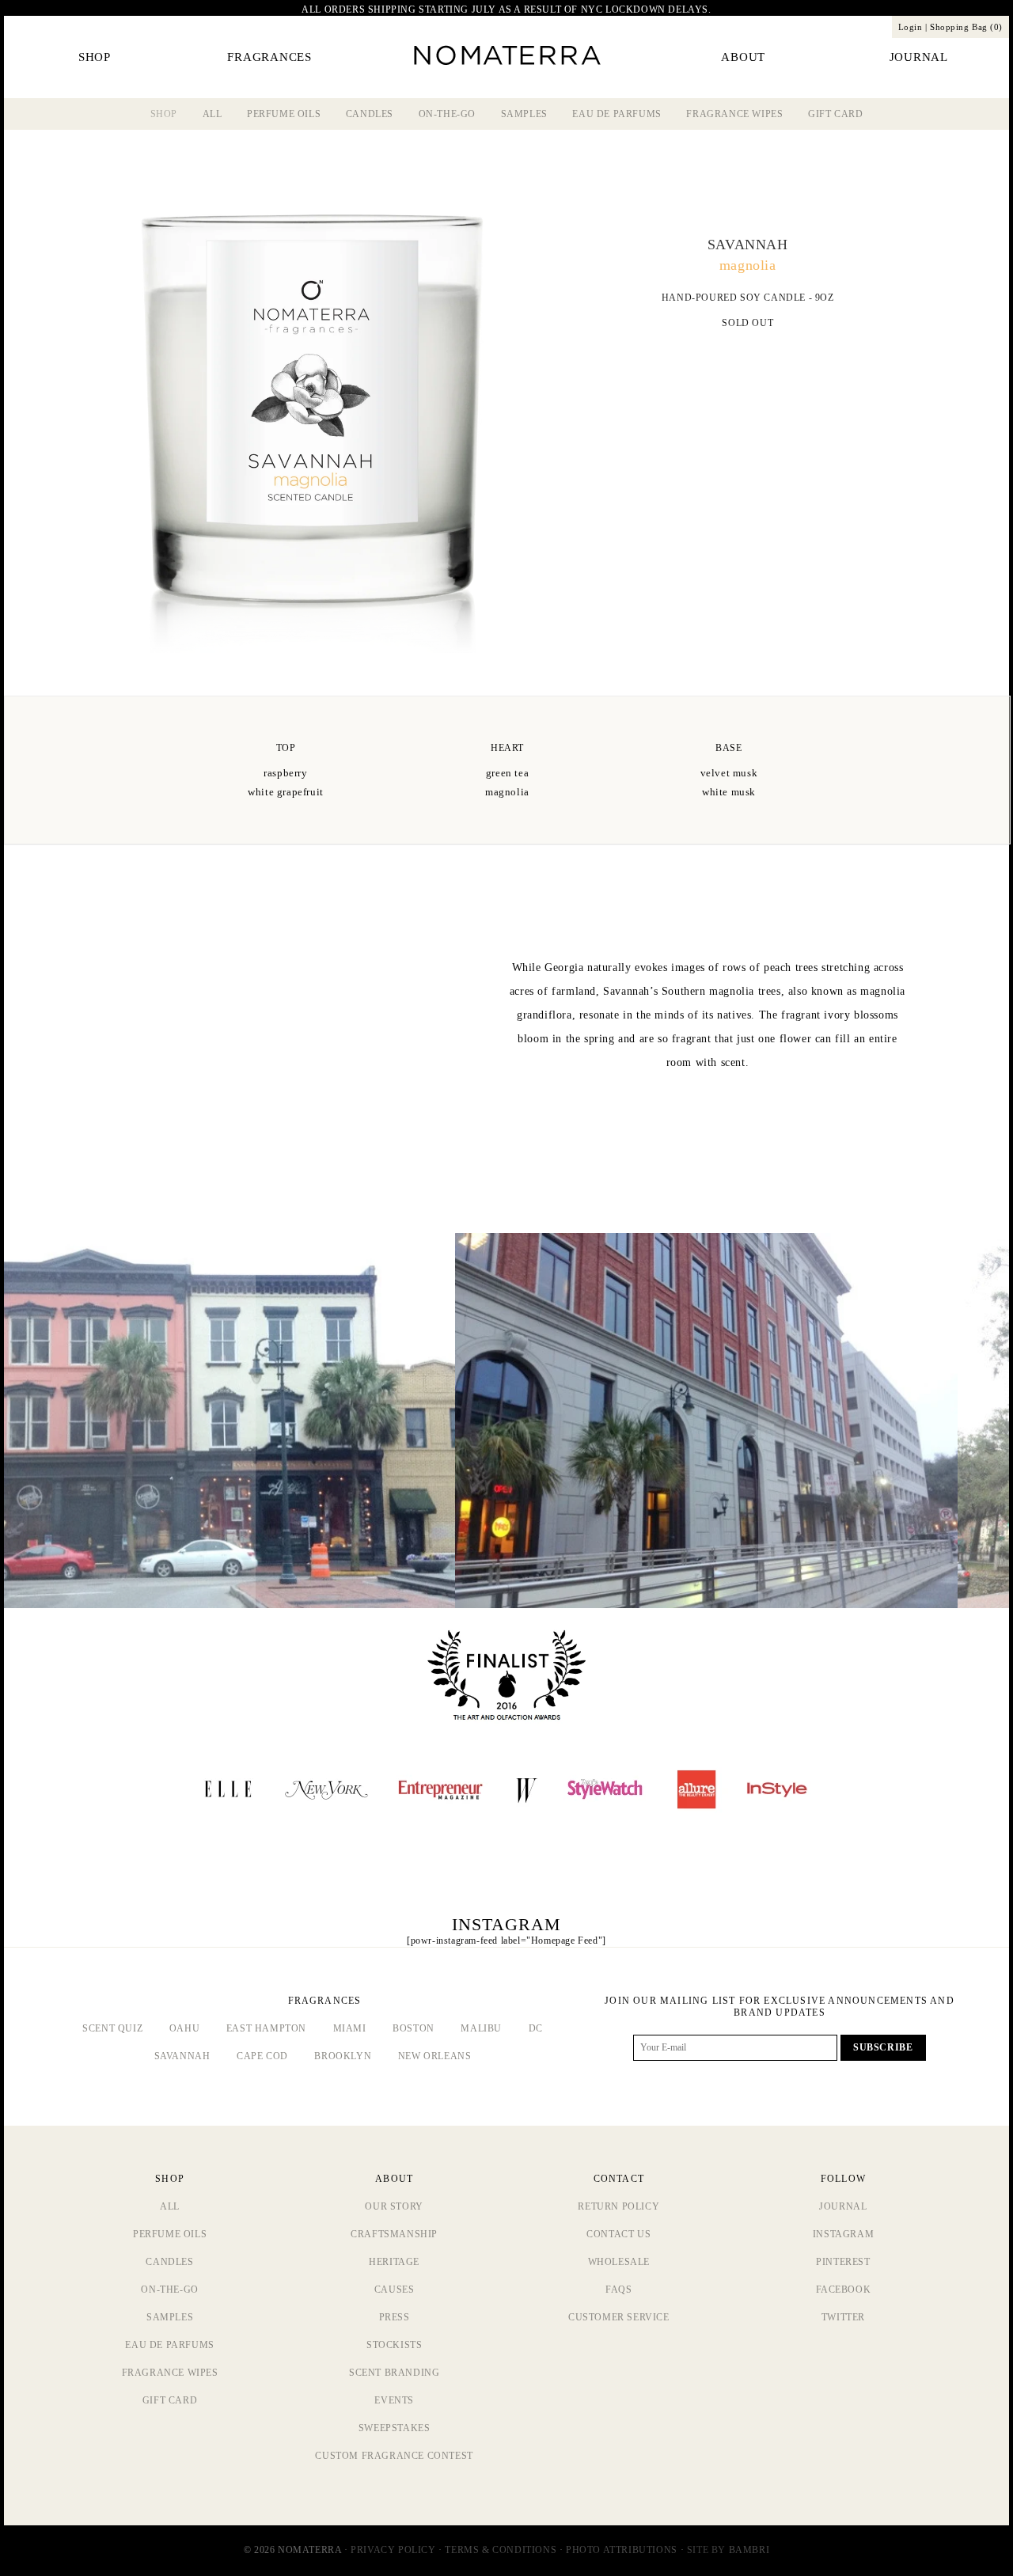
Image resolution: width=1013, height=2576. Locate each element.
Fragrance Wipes (734, 114)
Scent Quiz (112, 2028)
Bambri (749, 2550)
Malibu (481, 2028)
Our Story (394, 2206)
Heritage (394, 2262)
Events (394, 2400)
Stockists (394, 2345)
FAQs (618, 2290)
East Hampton (266, 2028)
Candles (370, 114)
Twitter (843, 2317)
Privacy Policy (393, 2550)
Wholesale (619, 2262)
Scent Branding (394, 2373)
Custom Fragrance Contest (394, 2456)
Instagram (843, 2234)
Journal (843, 2206)
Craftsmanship (394, 2234)
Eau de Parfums (617, 114)
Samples (524, 114)
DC (536, 2028)
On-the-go (447, 114)
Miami (350, 2028)
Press (395, 2317)
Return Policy (618, 2206)
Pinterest (843, 2262)
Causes (395, 2290)
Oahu (184, 2028)
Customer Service (619, 2317)
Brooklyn (343, 2056)
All (212, 114)
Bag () (966, 27)
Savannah (182, 2056)
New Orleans (435, 2056)
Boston (414, 2028)
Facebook (844, 2290)
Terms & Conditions (501, 2550)
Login (911, 27)
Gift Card (835, 114)
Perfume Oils (284, 114)
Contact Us (618, 2234)
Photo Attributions (622, 2550)
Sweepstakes (395, 2428)
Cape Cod (262, 2056)
